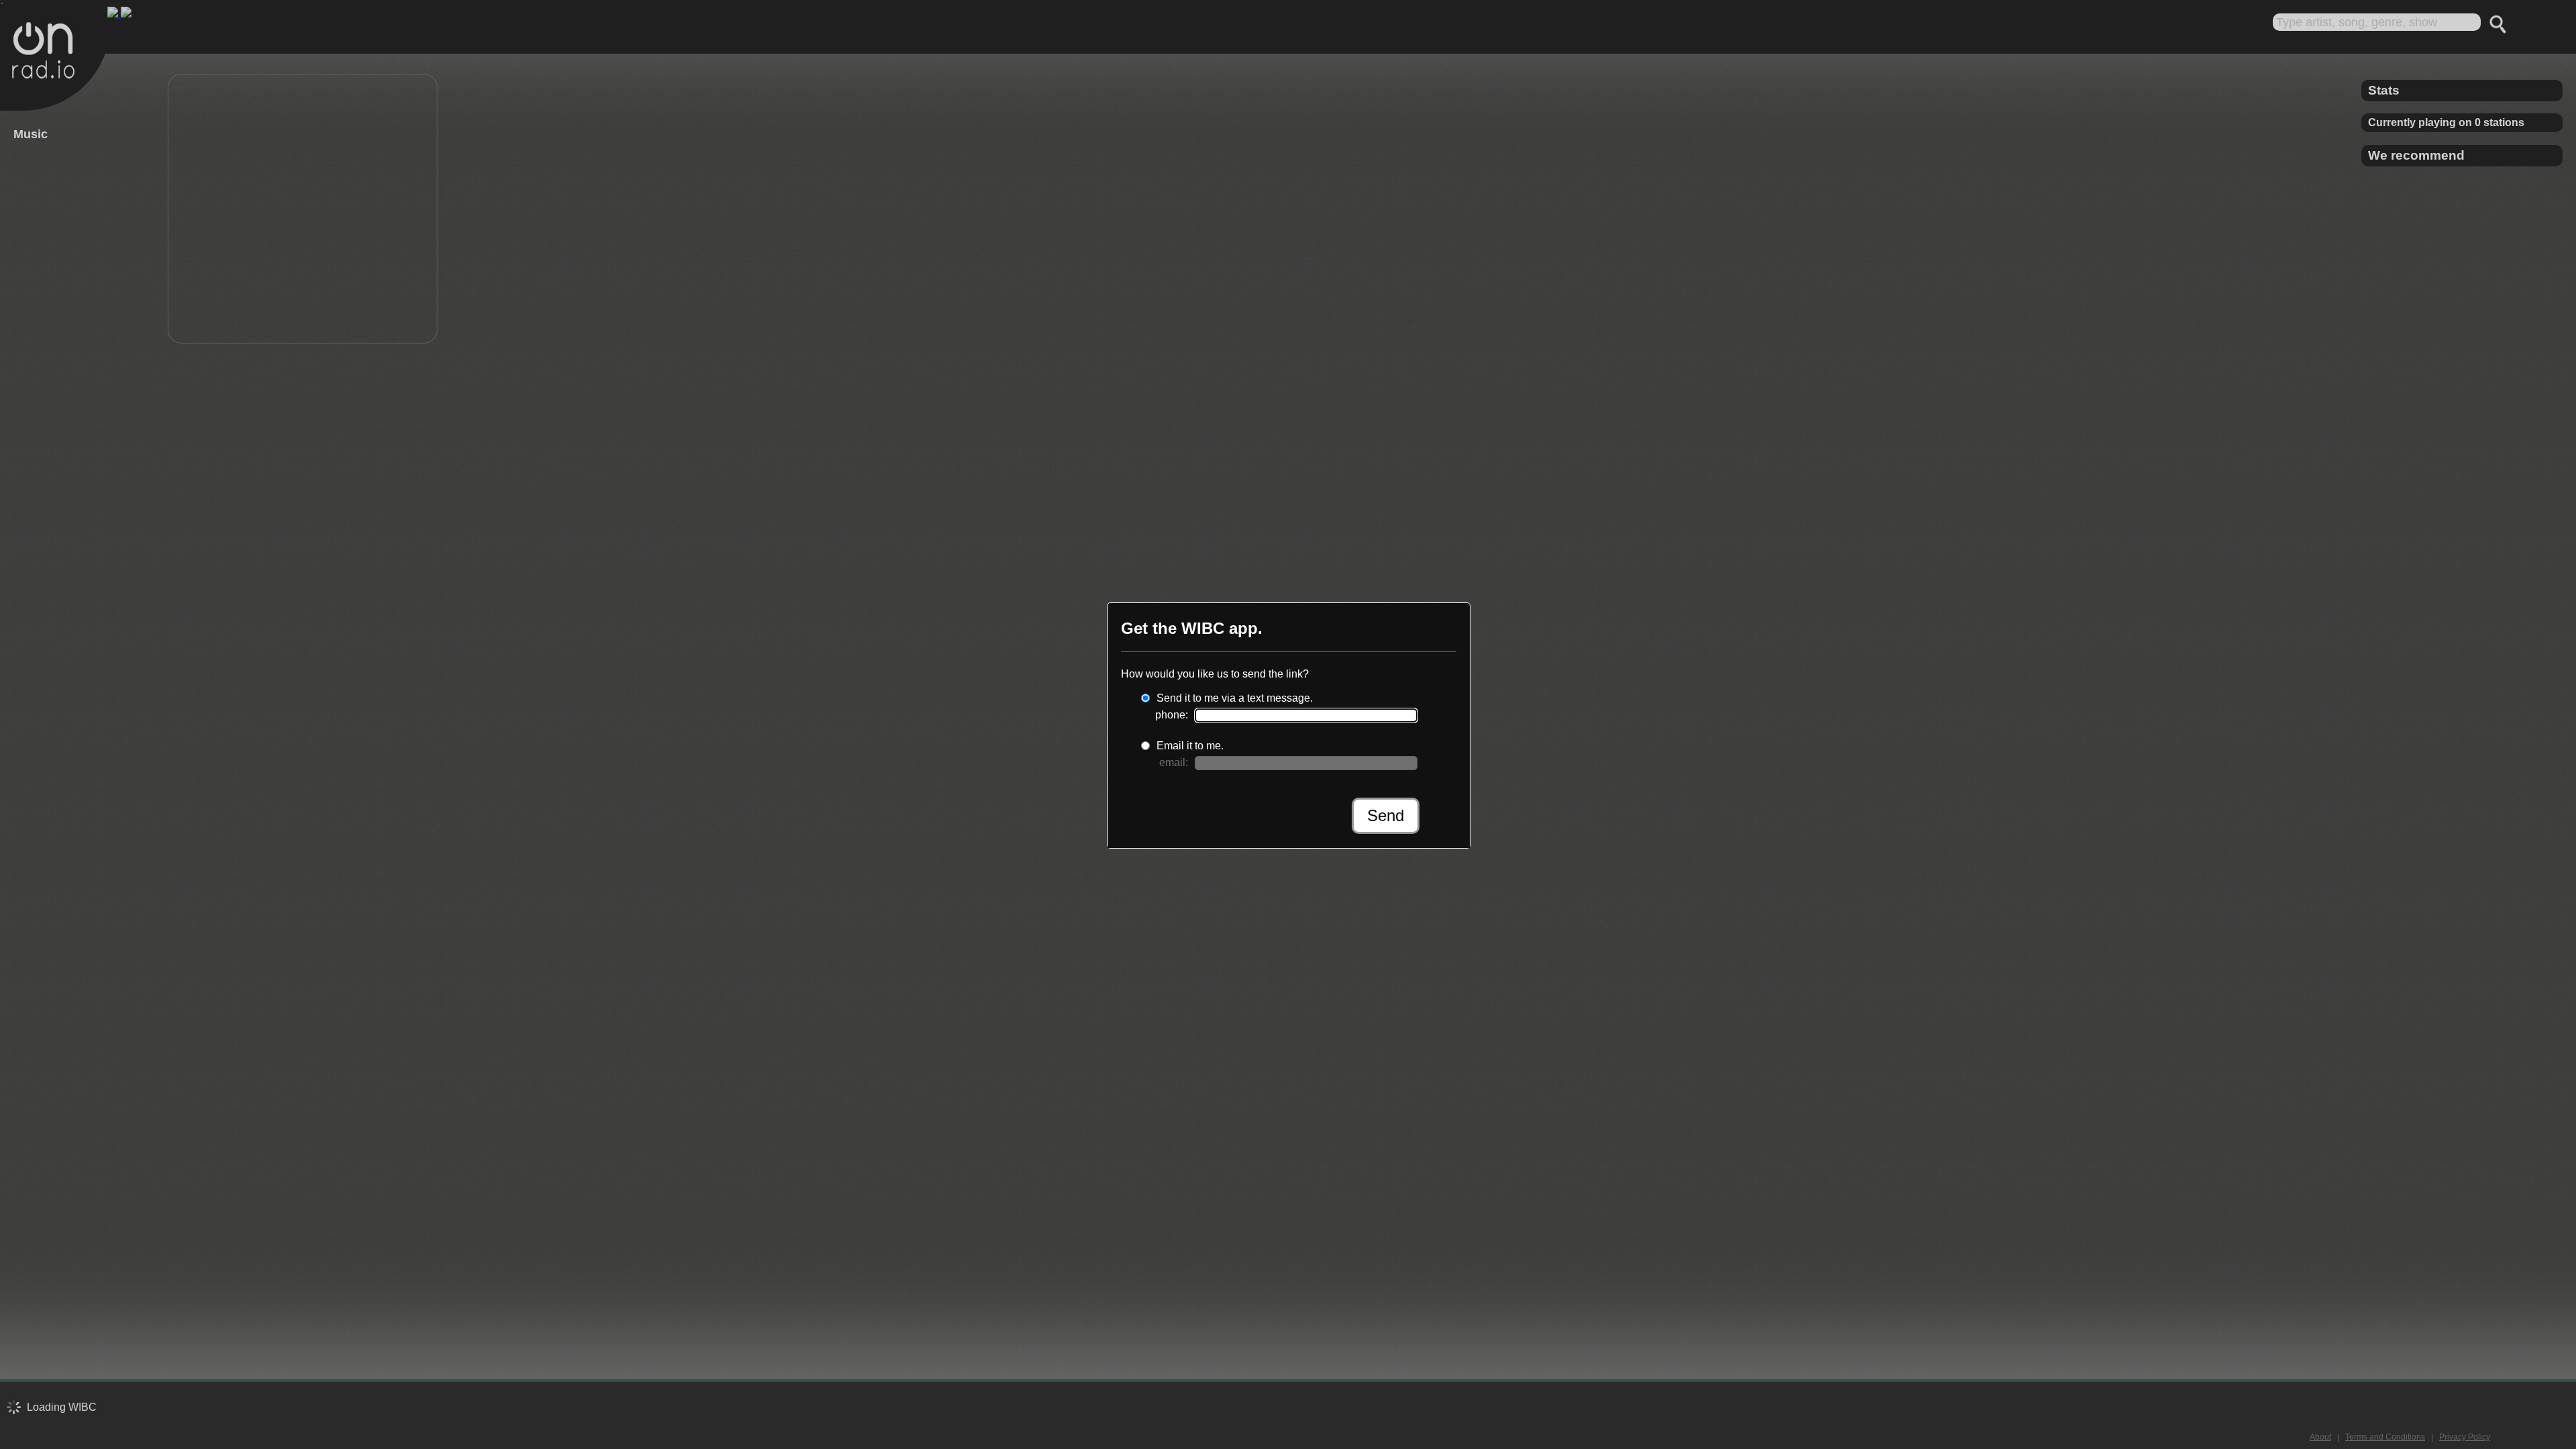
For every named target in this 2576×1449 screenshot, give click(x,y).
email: (1174, 762)
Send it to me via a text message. (1235, 698)
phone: (1172, 715)
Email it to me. (1190, 746)
